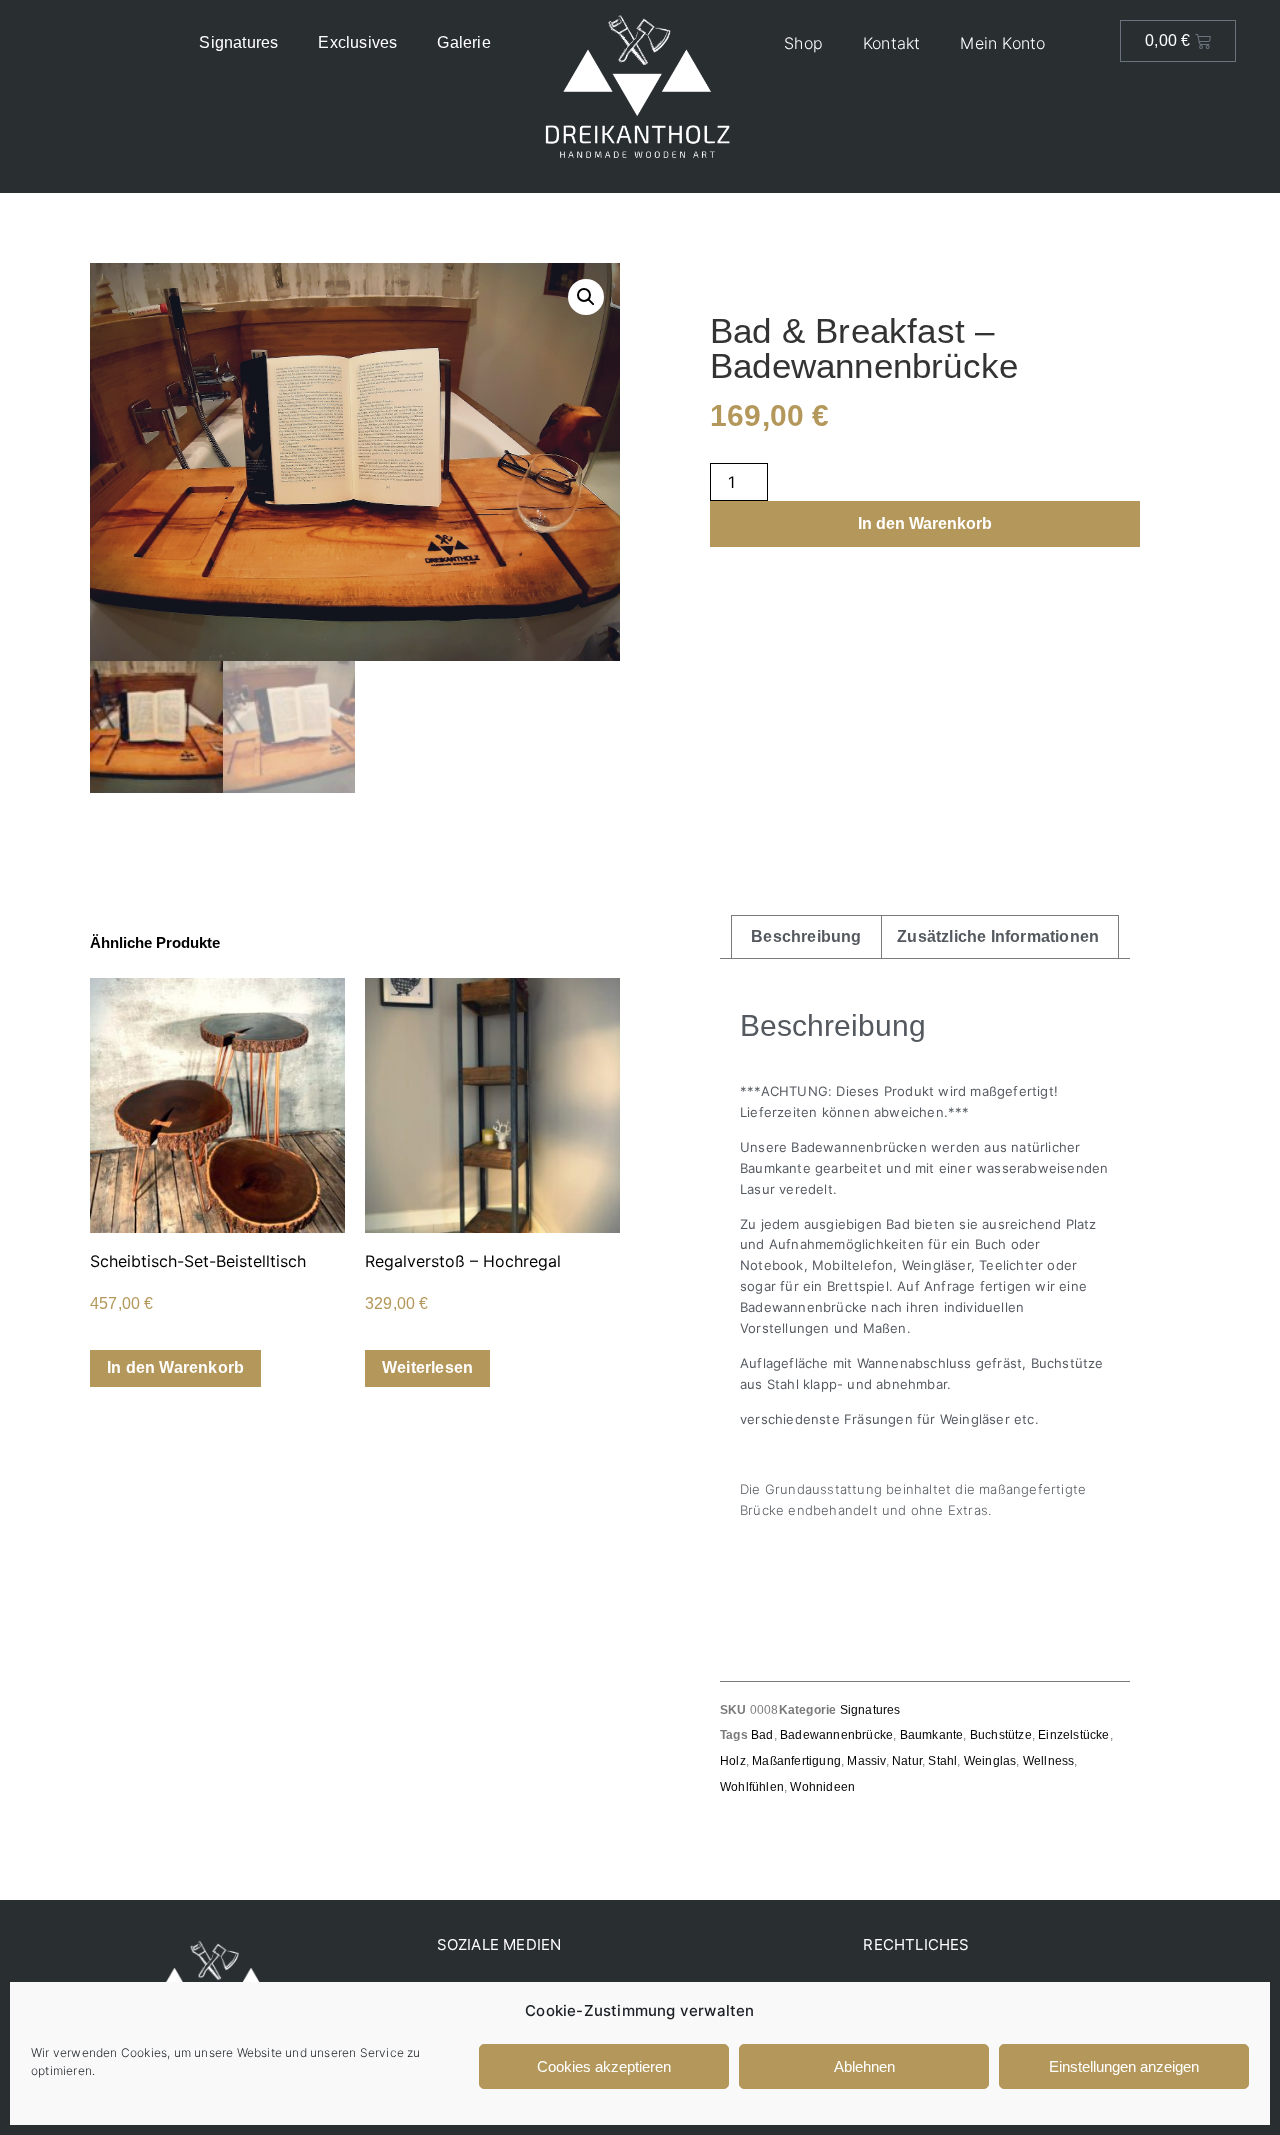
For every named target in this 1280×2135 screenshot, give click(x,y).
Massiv (866, 1761)
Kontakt (891, 43)
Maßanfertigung (796, 1761)
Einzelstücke (1073, 1735)
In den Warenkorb (925, 523)
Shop (803, 43)
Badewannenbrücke (836, 1735)
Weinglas (990, 1761)
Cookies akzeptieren (604, 2066)
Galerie (463, 42)
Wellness (1049, 1761)
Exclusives (357, 42)
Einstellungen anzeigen (1124, 2066)
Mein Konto (1002, 43)
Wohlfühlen (752, 1787)
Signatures (238, 42)
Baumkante (932, 1735)
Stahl (942, 1761)
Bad (762, 1735)
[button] (586, 297)
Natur (907, 1761)
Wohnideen (822, 1787)
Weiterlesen (427, 1367)
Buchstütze (1001, 1735)
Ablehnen (864, 2066)
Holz (733, 1761)
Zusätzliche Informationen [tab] (998, 936)
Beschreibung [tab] (806, 936)
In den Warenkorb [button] (175, 1367)
